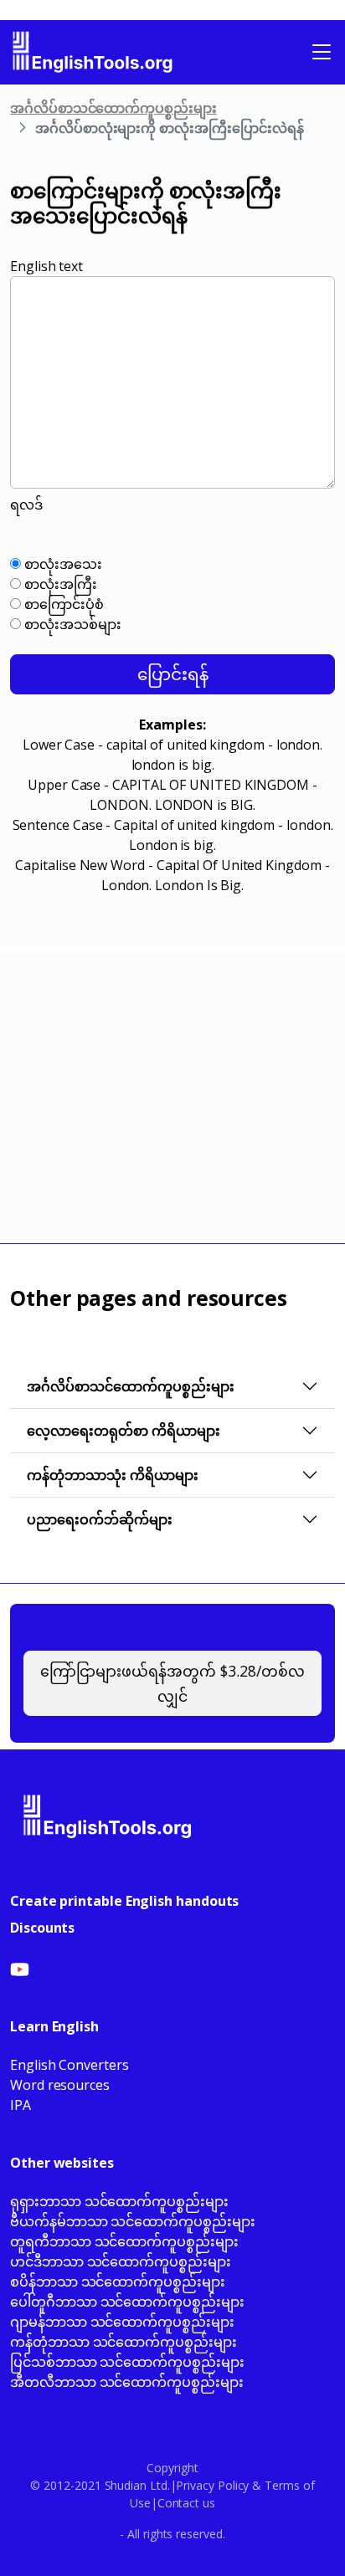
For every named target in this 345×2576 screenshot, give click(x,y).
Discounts (42, 1928)
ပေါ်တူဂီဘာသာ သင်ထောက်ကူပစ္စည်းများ (127, 2302)
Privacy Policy (212, 2485)
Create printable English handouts (124, 1901)
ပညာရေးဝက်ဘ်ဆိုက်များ (100, 1519)
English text (46, 266)
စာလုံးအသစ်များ (71, 624)
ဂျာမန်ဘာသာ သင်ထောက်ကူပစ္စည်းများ (122, 2322)
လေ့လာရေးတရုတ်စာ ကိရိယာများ (124, 1431)
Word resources (60, 2085)
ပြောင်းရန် (173, 674)
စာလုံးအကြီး (59, 584)
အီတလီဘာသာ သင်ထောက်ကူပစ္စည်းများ (127, 2382)
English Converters (70, 2065)
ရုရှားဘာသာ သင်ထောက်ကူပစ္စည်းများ (119, 2201)
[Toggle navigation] (322, 52)
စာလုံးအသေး (62, 564)
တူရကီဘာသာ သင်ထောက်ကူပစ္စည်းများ (124, 2241)
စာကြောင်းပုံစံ (62, 604)
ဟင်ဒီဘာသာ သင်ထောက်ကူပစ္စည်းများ (121, 2261)
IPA (21, 2105)
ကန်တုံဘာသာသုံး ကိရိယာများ (113, 1475)
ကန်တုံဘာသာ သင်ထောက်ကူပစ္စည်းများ (124, 2342)
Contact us (186, 2503)
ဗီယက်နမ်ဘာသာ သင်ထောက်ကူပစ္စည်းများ (133, 2221)
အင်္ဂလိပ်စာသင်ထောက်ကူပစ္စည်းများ (113, 108)
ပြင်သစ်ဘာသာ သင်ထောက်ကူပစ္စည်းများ (127, 2362)
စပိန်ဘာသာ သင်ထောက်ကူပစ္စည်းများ (118, 2282)
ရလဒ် (26, 504)
